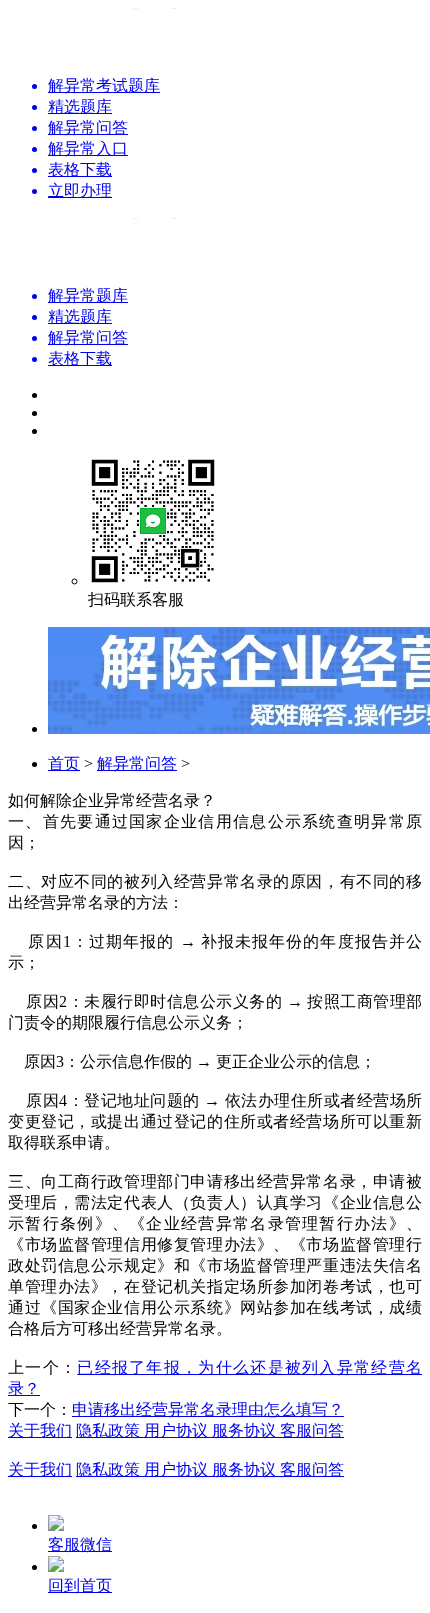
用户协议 (178, 1430)
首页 (64, 763)
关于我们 (40, 1430)
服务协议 (246, 1430)
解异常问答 (137, 763)
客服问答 (312, 1430)
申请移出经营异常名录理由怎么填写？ (208, 1409)
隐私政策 (110, 1430)
